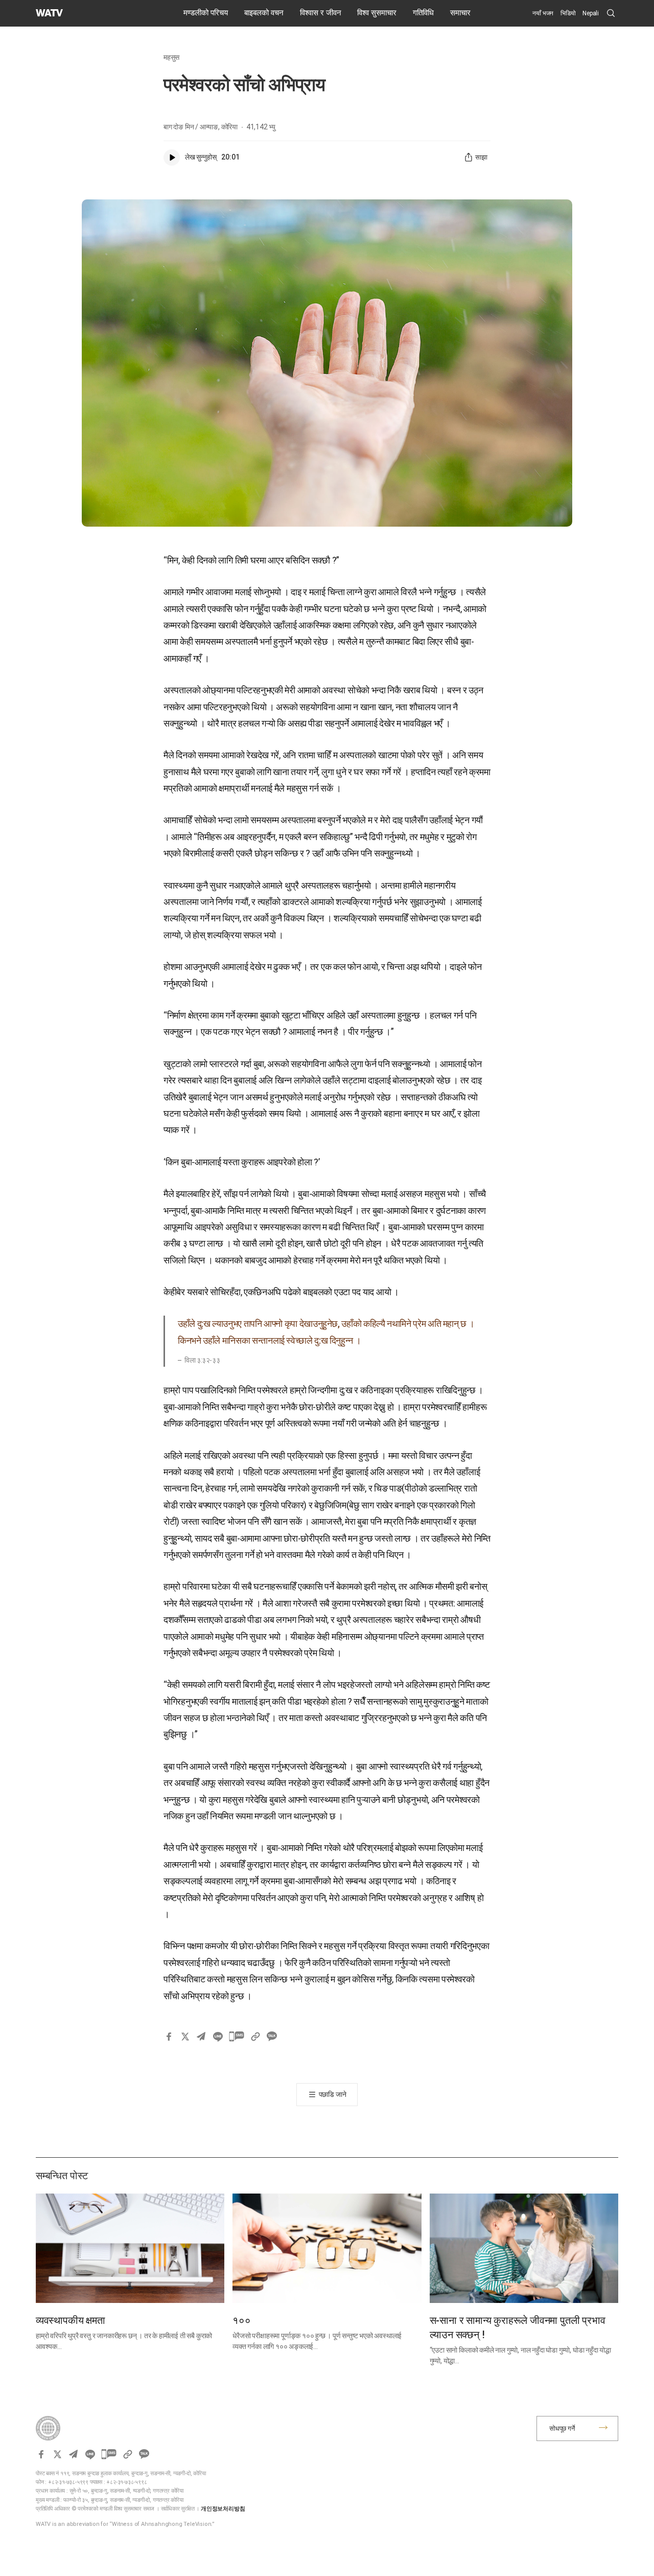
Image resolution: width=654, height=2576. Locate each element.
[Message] (237, 2037)
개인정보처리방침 (223, 2509)
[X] (185, 2037)
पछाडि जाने (333, 2094)
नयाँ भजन (543, 13)
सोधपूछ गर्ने (562, 2428)
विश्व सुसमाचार (377, 13)
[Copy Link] (255, 2037)
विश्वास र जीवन (321, 13)
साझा (481, 157)
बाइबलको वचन (264, 13)
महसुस (171, 57)
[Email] (201, 2037)
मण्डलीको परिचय (206, 13)
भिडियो (568, 13)
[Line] (218, 2037)
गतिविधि (423, 13)
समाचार (460, 13)
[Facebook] (169, 2037)
